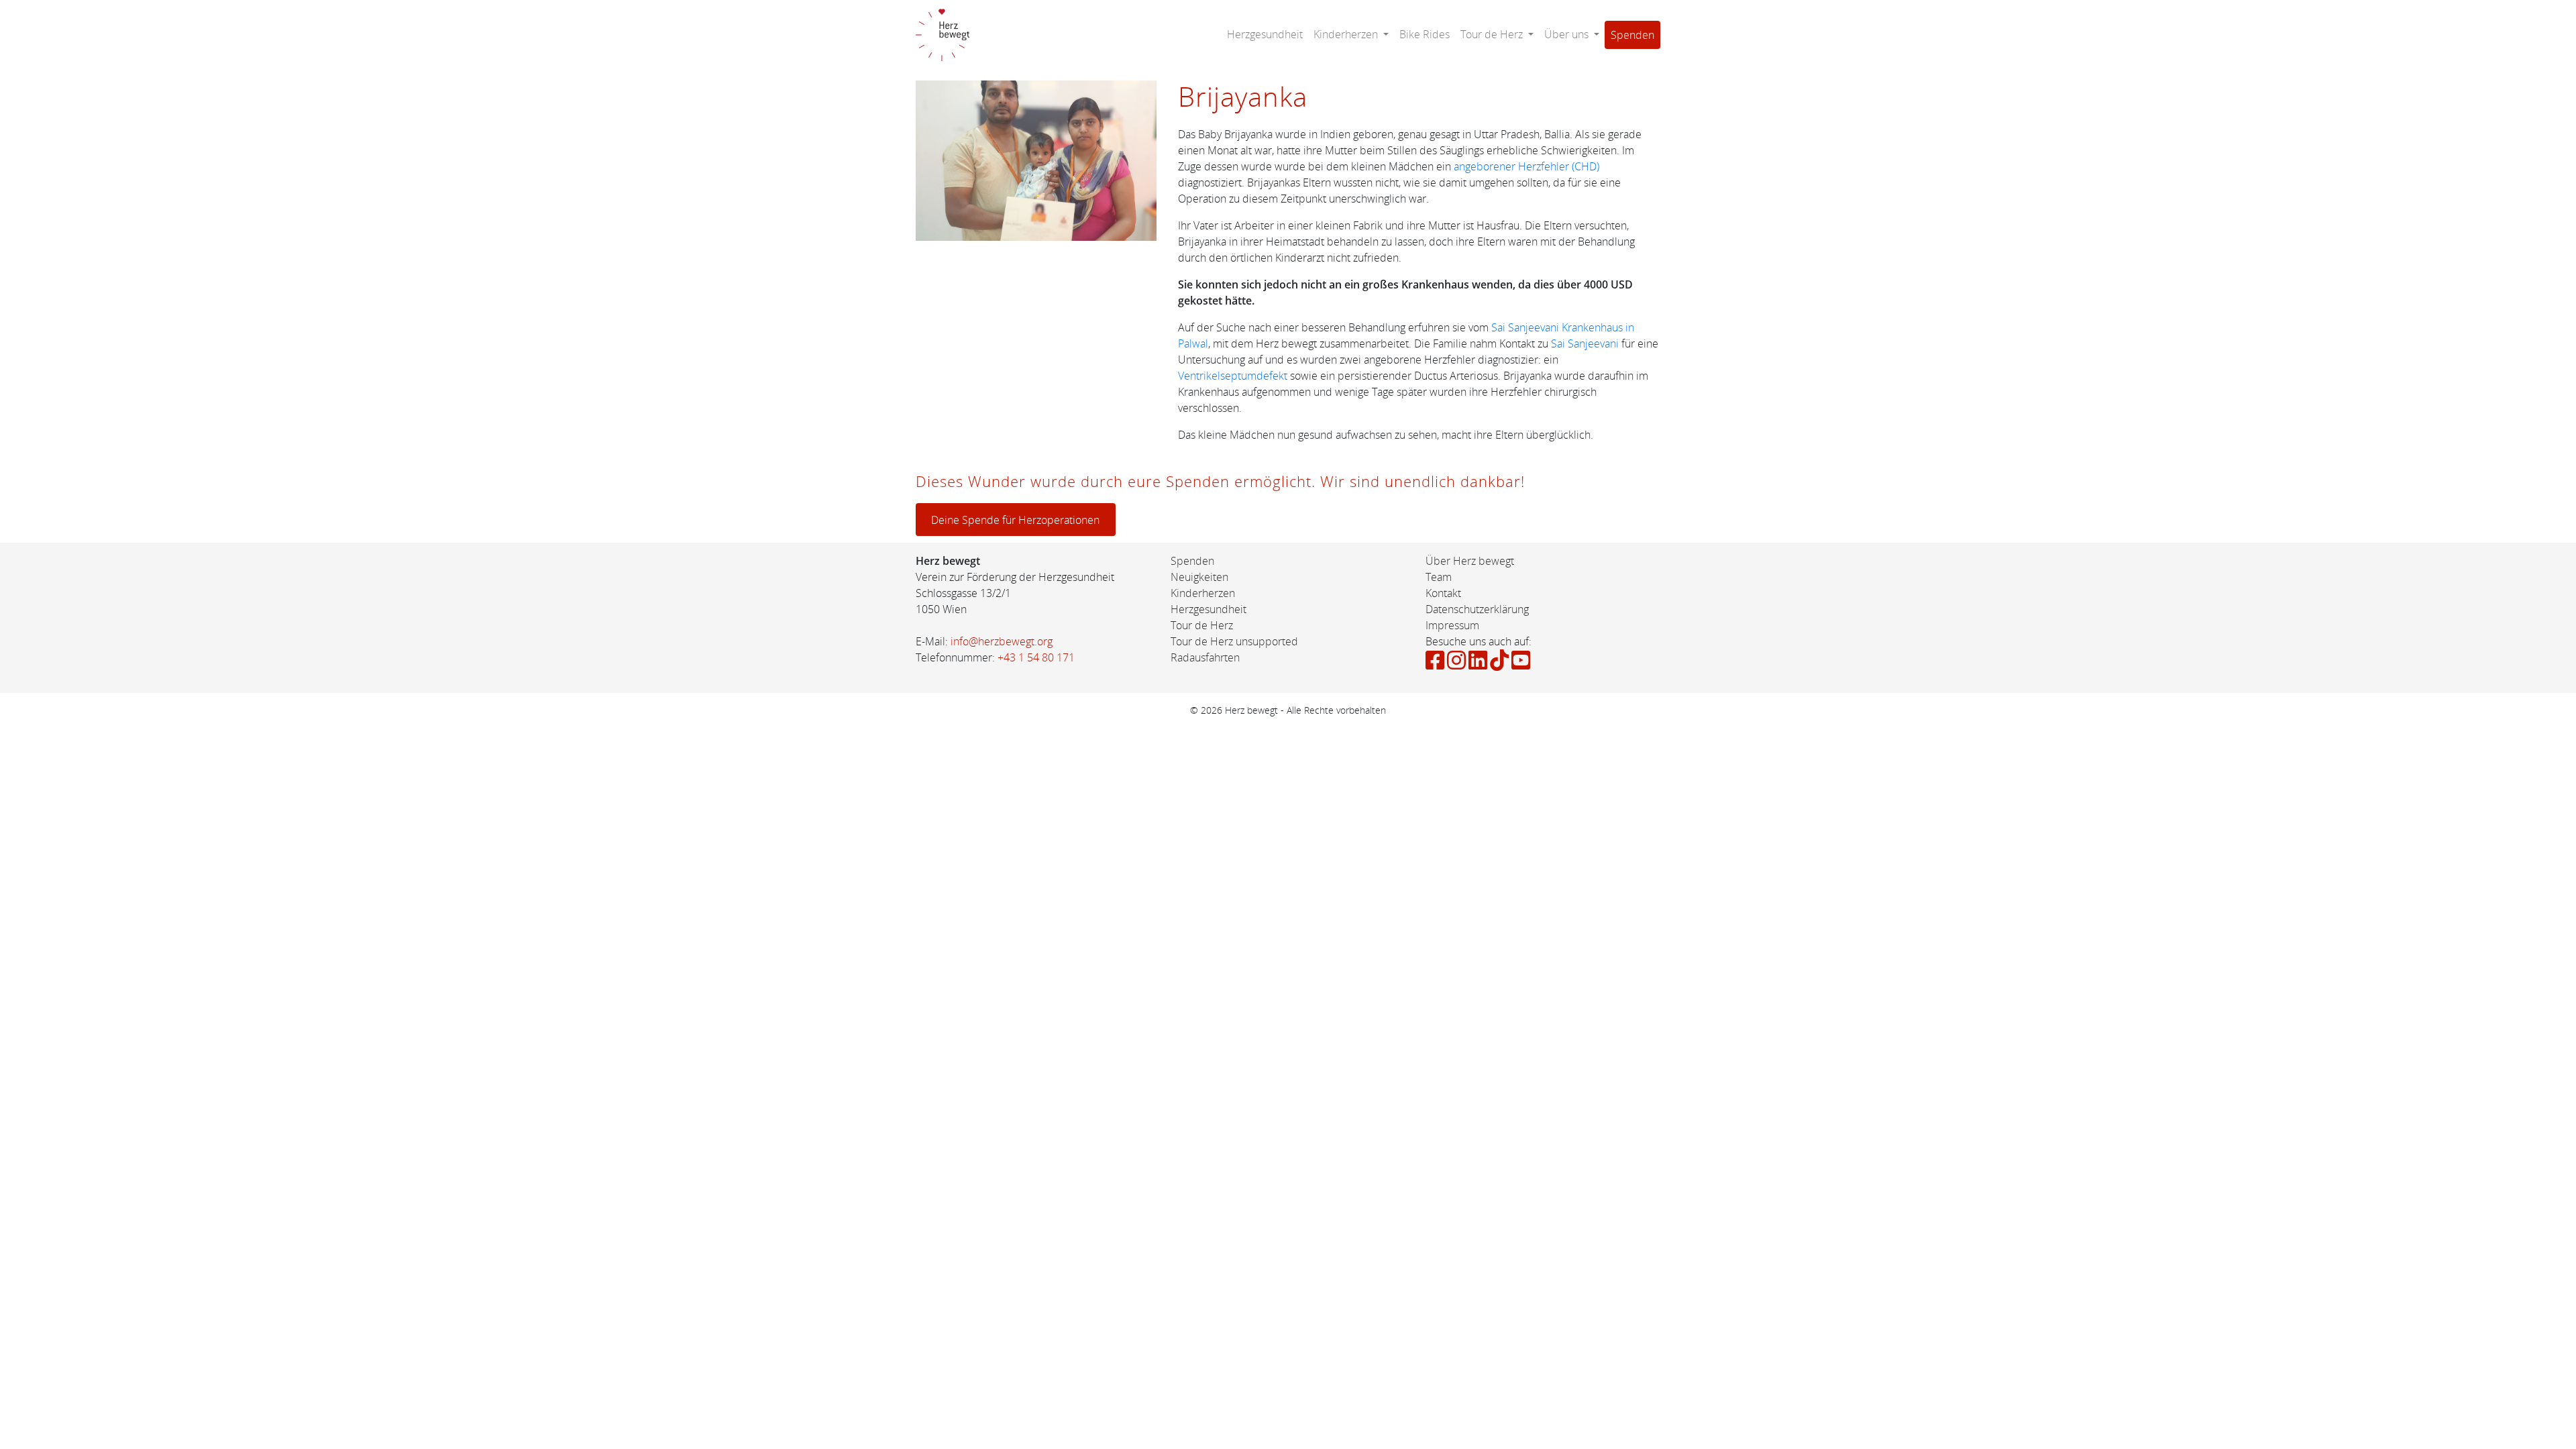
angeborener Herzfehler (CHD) (1526, 166)
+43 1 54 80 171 (1036, 657)
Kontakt (1443, 593)
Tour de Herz (1202, 625)
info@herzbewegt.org (1002, 641)
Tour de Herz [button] (1493, 34)
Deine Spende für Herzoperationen (1015, 520)
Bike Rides (1425, 34)
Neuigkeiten (1199, 577)
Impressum (1452, 625)
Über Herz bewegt (1470, 561)
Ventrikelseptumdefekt (1234, 376)
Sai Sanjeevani (1585, 343)
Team (1439, 577)
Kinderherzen (1203, 593)
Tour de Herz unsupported (1234, 641)
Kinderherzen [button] (1347, 34)
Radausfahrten (1205, 657)
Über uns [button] (1568, 34)
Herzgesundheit (1265, 34)
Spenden (1632, 35)
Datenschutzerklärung (1477, 609)
